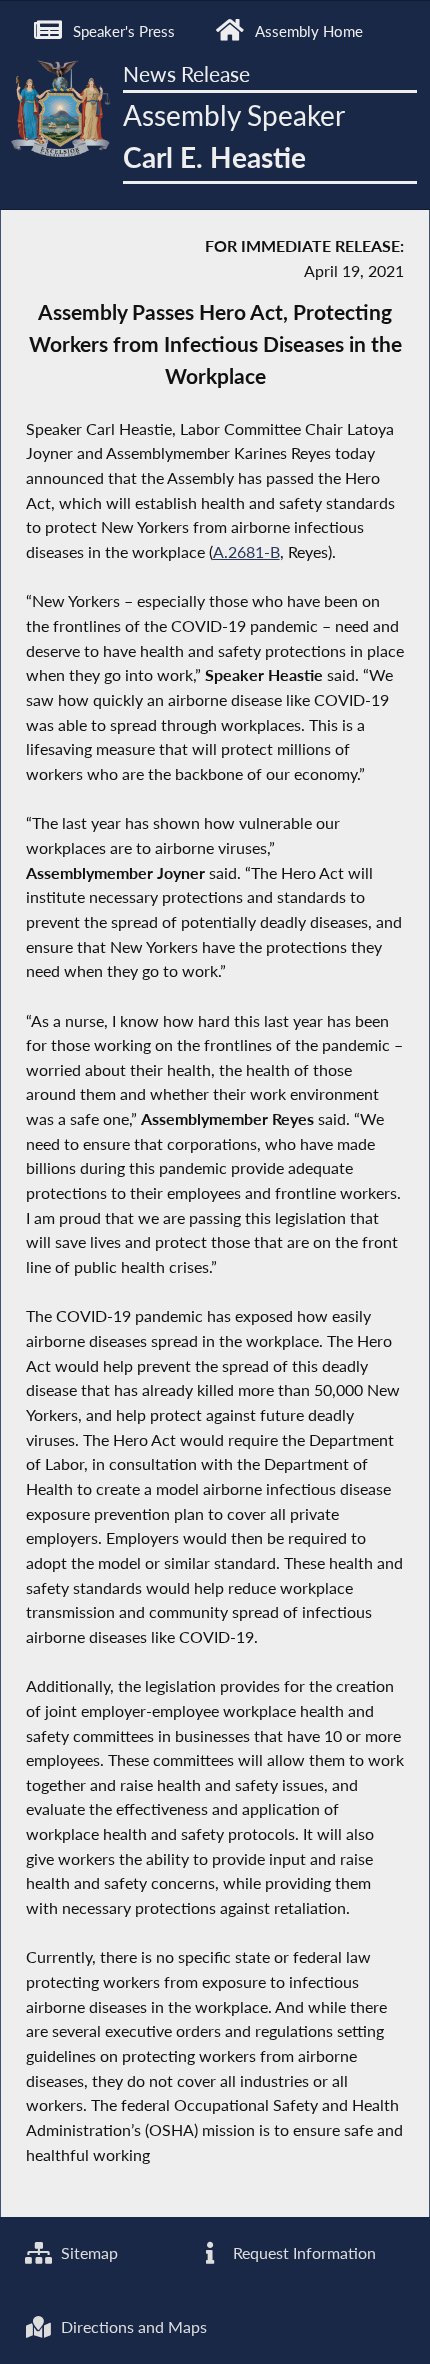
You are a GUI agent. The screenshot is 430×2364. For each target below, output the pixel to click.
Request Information (302, 2252)
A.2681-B (246, 551)
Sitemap (87, 2252)
